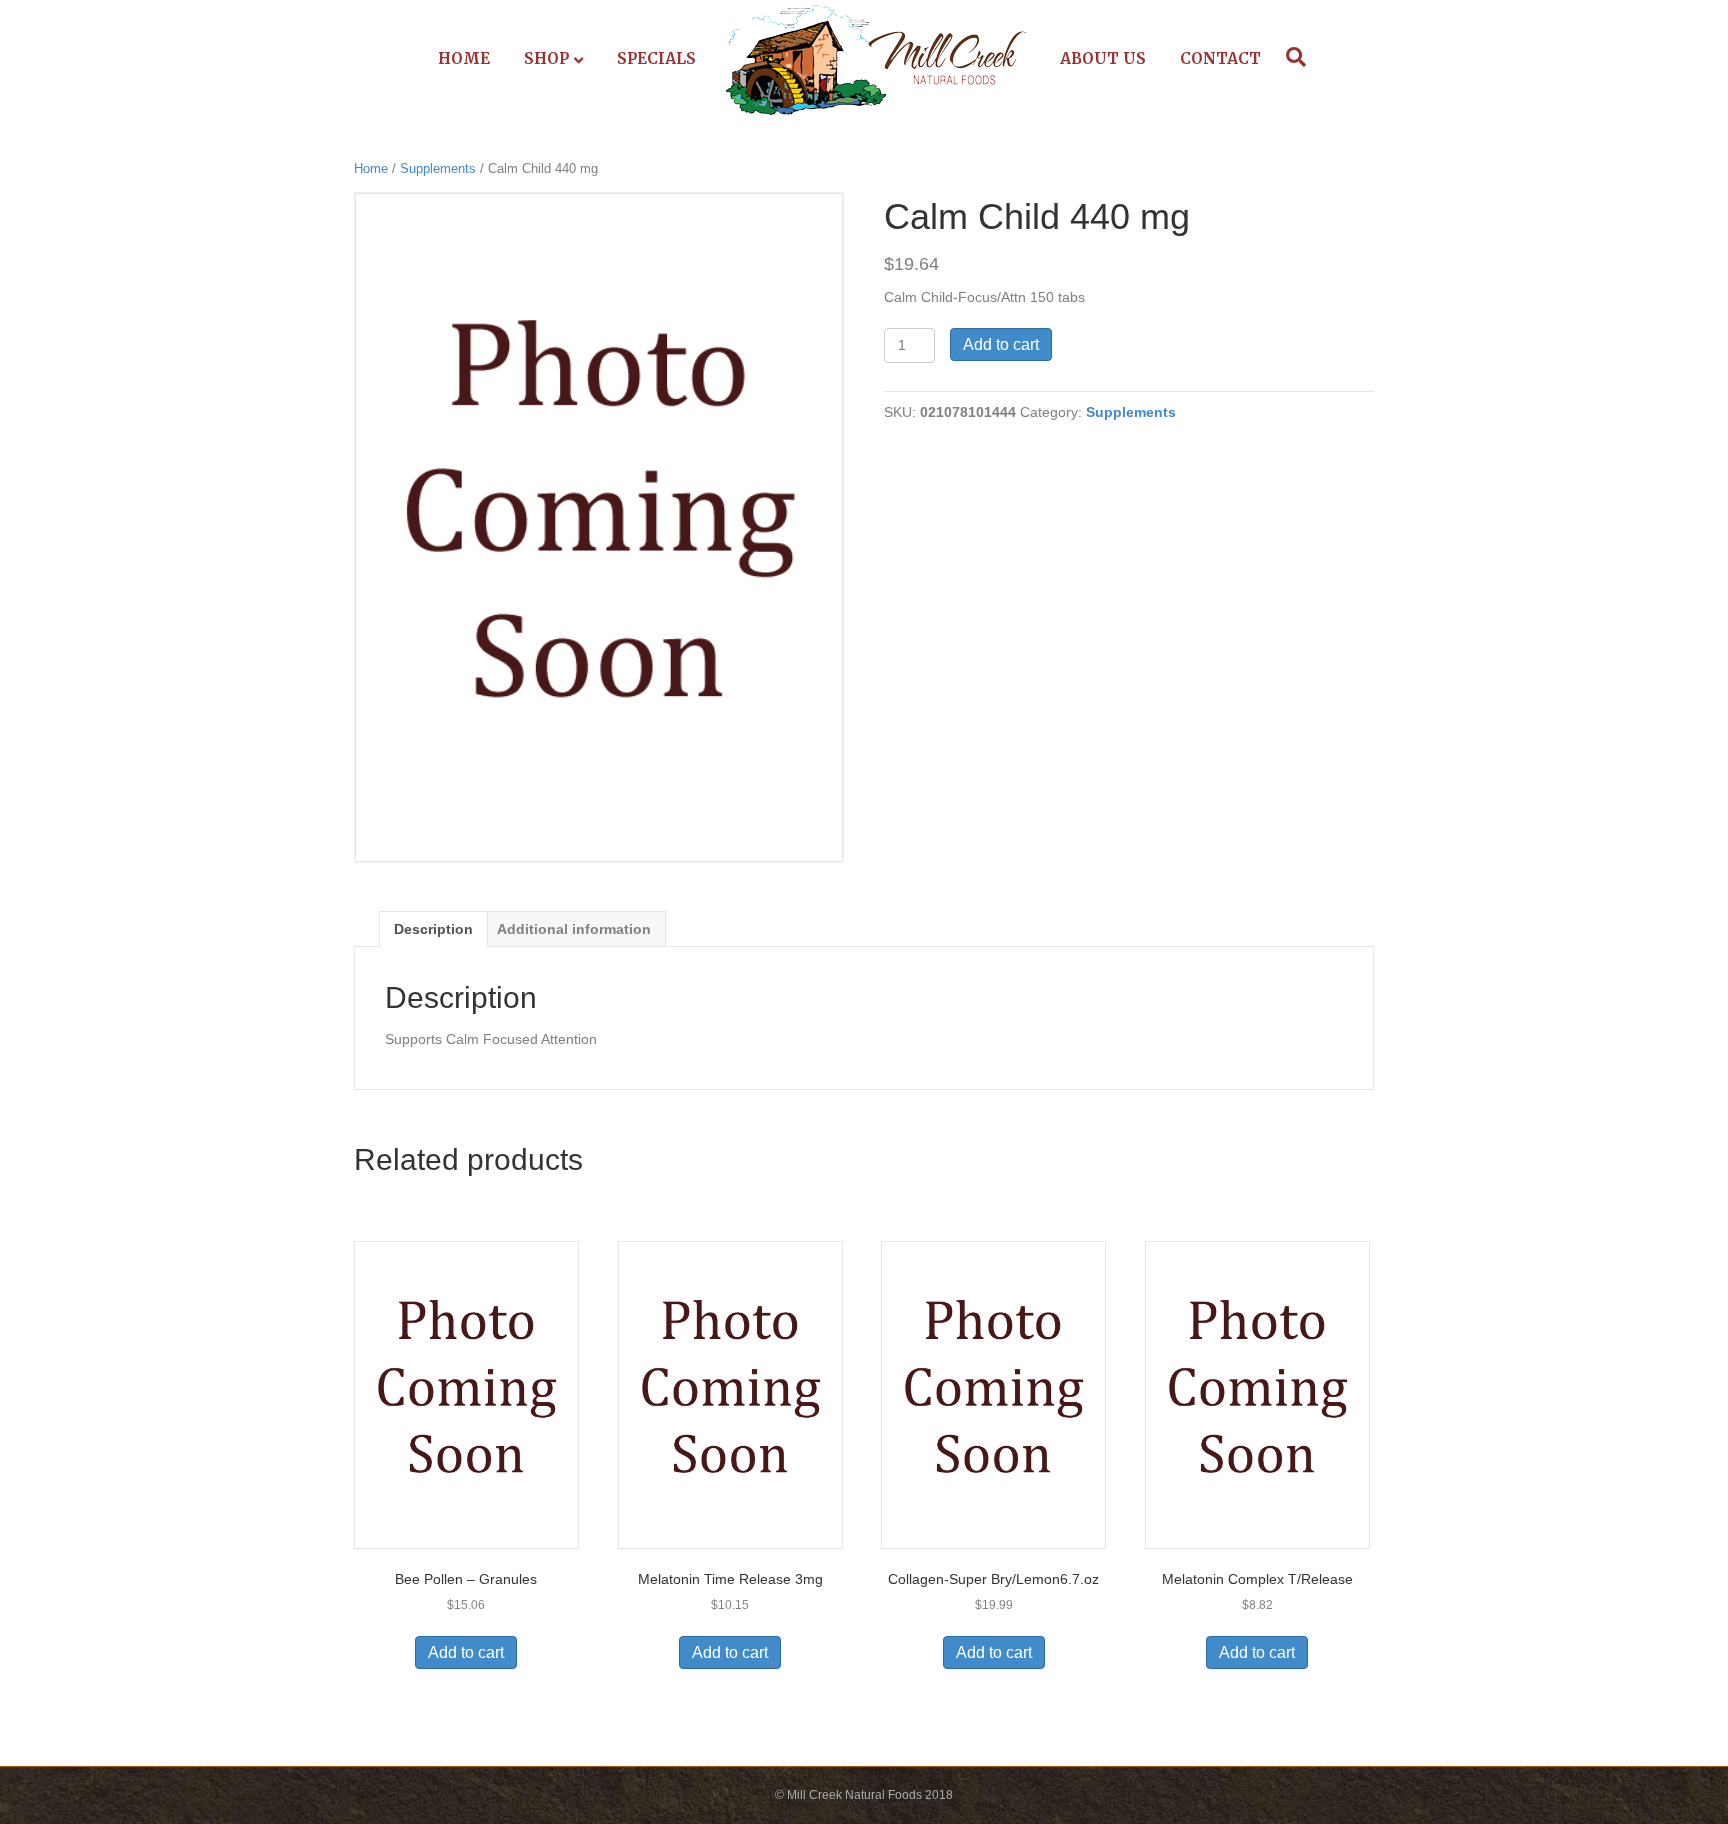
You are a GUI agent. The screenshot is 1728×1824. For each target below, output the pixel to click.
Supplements (438, 168)
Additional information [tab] (574, 929)
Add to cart (1001, 344)
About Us (1103, 58)
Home (464, 58)
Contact (1220, 58)
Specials (656, 58)
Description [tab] (433, 929)
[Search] (1291, 57)
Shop (546, 58)
